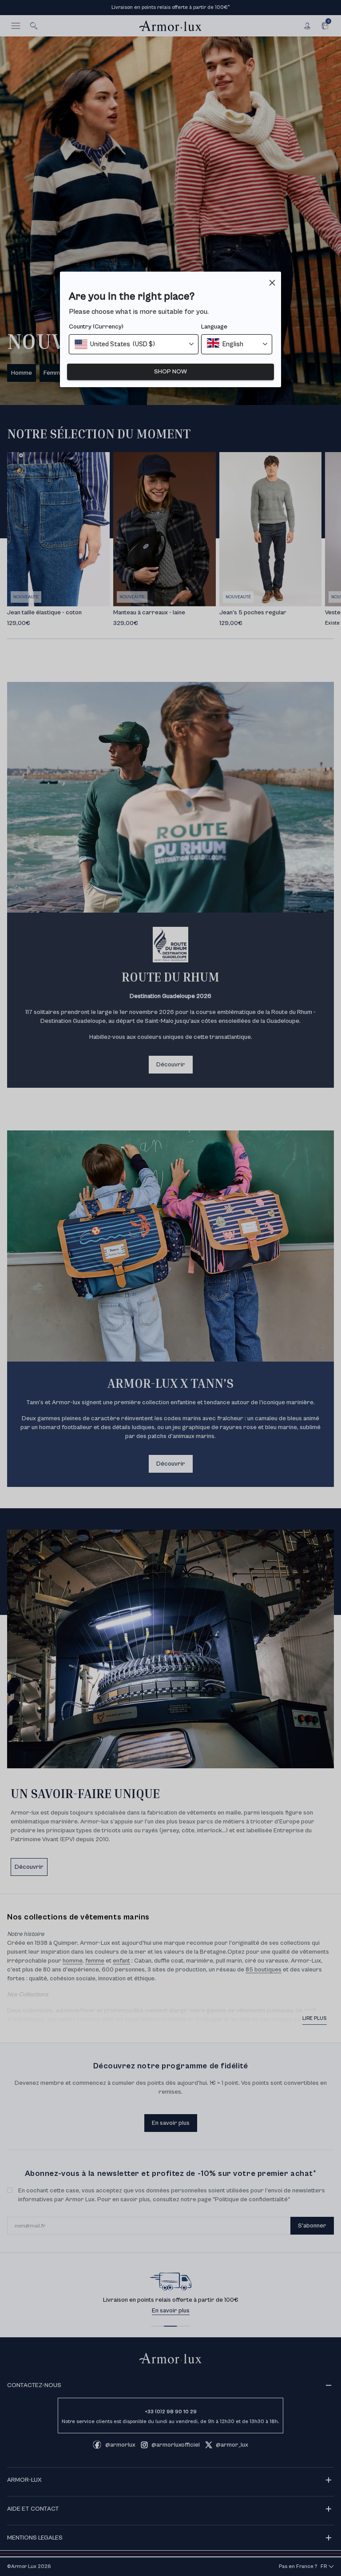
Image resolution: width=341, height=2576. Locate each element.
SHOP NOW (170, 372)
